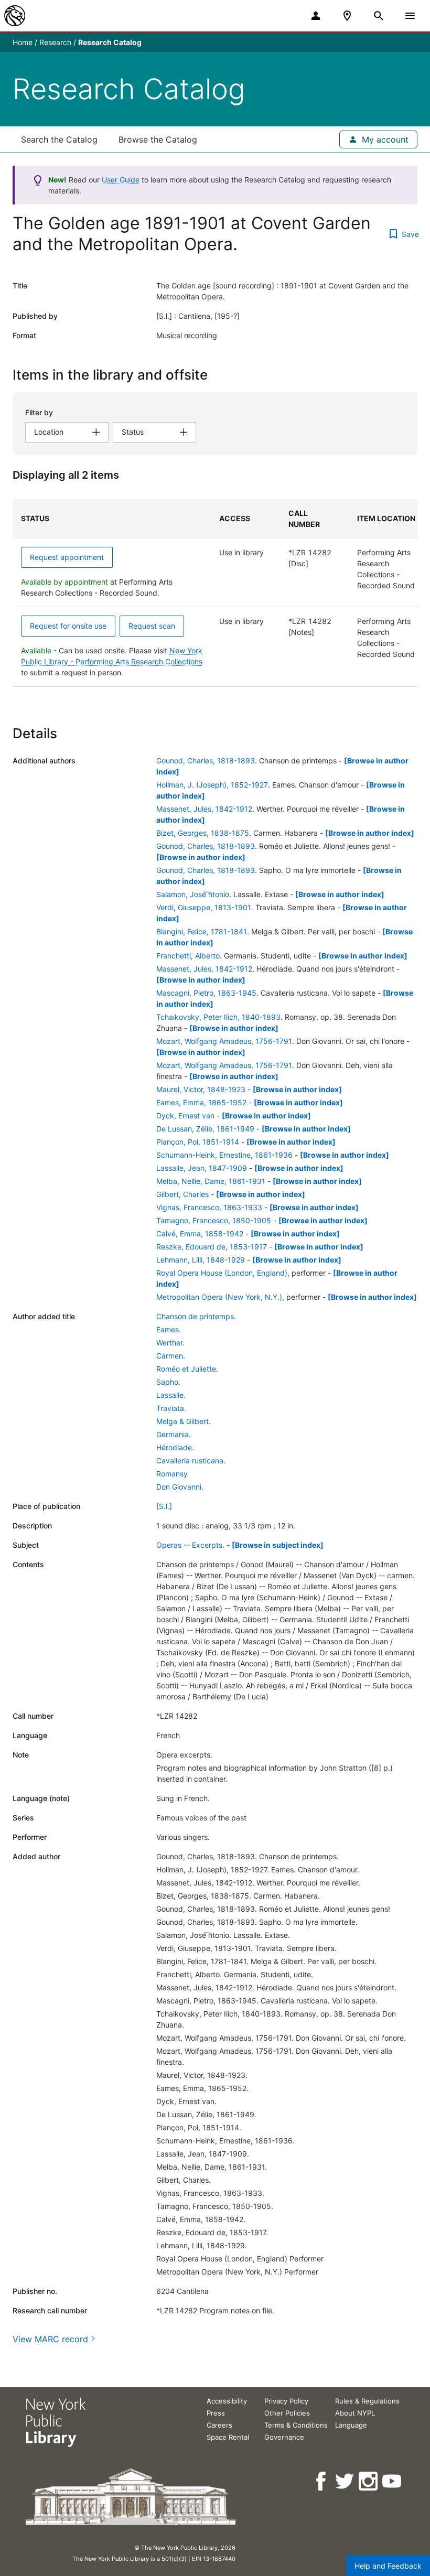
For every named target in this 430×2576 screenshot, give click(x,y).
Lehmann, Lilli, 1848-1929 (201, 1260)
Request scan (152, 626)
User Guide (121, 180)
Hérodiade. (175, 1447)
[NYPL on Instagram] (369, 2481)
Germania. (174, 1434)
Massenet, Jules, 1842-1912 (204, 809)
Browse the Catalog (158, 139)
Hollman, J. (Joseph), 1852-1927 (212, 785)
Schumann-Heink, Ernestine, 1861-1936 (224, 1155)
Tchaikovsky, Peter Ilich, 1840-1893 (218, 1017)
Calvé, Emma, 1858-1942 (200, 1233)
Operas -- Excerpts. (190, 1545)
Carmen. (171, 1356)
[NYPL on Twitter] (345, 2481)
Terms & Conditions (296, 2425)
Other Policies (287, 2413)
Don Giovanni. (180, 1487)
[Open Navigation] (410, 16)
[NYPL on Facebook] (322, 2481)
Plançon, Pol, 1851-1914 (198, 1142)
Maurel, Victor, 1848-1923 (201, 1089)
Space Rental (228, 2437)
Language (351, 2425)
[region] (215, 593)
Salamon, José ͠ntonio (193, 894)
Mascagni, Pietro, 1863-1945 (206, 993)
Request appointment (67, 557)
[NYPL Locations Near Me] (347, 16)
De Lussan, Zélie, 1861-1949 (205, 1129)
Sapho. (168, 1382)
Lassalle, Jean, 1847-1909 (202, 1168)
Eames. (169, 1329)
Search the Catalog (59, 139)
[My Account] (316, 16)
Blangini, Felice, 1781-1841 (202, 931)
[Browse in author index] (370, 833)
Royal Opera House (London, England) (222, 1273)
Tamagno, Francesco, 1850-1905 (214, 1220)
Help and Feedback (388, 2566)
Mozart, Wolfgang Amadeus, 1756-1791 (224, 1041)
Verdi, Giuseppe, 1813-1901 (204, 907)
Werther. (170, 1343)
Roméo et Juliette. (187, 1369)
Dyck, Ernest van (185, 1115)
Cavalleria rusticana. (191, 1461)
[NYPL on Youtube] (393, 2481)
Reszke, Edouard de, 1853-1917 (212, 1247)
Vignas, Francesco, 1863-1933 (209, 1207)
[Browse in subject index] (278, 1545)
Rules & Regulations (367, 2401)
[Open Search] (379, 16)
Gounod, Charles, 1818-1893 (206, 761)
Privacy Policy (286, 2401)
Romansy (172, 1474)
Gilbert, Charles (182, 1194)
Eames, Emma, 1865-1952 (201, 1102)
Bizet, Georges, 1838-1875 (203, 833)
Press (216, 2413)
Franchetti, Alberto (188, 956)
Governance (284, 2437)
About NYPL (355, 2413)
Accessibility (227, 2401)
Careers (219, 2425)
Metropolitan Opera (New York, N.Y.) (219, 1297)
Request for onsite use (68, 626)
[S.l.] (164, 1506)
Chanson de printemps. (196, 1316)
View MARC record (50, 2339)
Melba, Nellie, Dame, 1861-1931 (211, 1181)
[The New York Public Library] (15, 16)
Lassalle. (171, 1395)
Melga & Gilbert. (184, 1421)
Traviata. (171, 1408)
